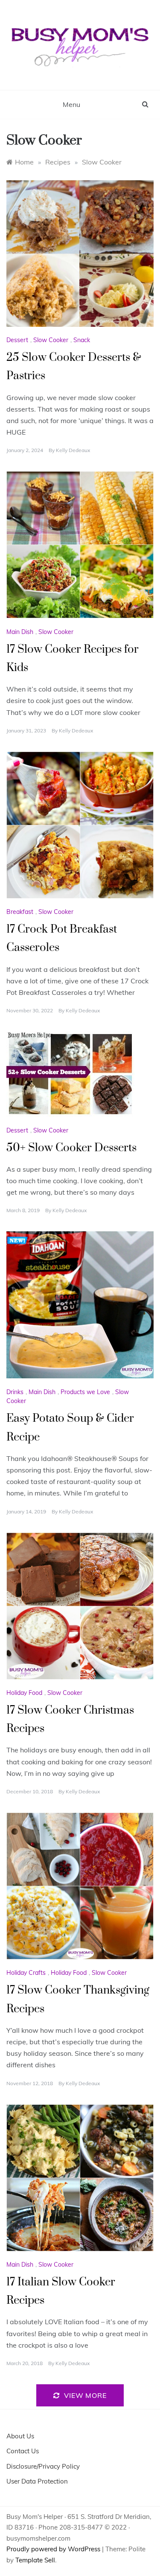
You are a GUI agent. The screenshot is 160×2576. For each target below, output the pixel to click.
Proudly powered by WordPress (54, 2549)
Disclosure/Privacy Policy (43, 2466)
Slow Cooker (51, 340)
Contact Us (23, 2451)
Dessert (17, 340)
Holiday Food (24, 1693)
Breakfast (20, 912)
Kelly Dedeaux (73, 450)
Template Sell (35, 2560)
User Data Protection (37, 2481)
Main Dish (20, 632)
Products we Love (85, 1392)
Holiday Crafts (26, 1973)
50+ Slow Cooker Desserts (71, 1148)
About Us (20, 2436)
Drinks (15, 1392)
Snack (82, 340)
